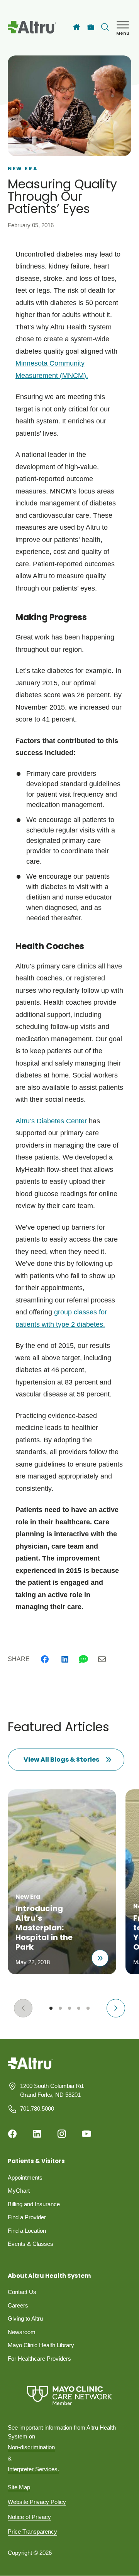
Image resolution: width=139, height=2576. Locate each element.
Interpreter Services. (33, 2469)
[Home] (76, 27)
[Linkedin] (65, 1659)
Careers (18, 2305)
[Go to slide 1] (51, 2008)
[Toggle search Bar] (105, 27)
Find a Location (27, 2231)
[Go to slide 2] (60, 2008)
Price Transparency (32, 2532)
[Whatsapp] (83, 1659)
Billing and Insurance (34, 2204)
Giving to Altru (25, 2318)
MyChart (19, 2191)
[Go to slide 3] (69, 2008)
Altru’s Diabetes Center (51, 1121)
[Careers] (91, 27)
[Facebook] (45, 1659)
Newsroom (22, 2332)
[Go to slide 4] (79, 2008)
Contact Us (22, 2292)
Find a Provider (27, 2217)
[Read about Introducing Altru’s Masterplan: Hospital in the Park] (100, 1958)
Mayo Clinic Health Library (41, 2345)
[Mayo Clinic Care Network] (69, 2396)
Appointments (25, 2177)
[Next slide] (116, 2008)
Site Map (19, 2487)
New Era (23, 169)
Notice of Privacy (29, 2517)
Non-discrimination (31, 2447)
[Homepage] (30, 2069)
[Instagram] (62, 2134)
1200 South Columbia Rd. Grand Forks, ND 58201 (52, 2090)
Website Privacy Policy (37, 2502)
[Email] (102, 1659)
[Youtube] (86, 2134)
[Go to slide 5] (88, 2008)
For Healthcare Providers (39, 2359)
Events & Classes (31, 2244)
